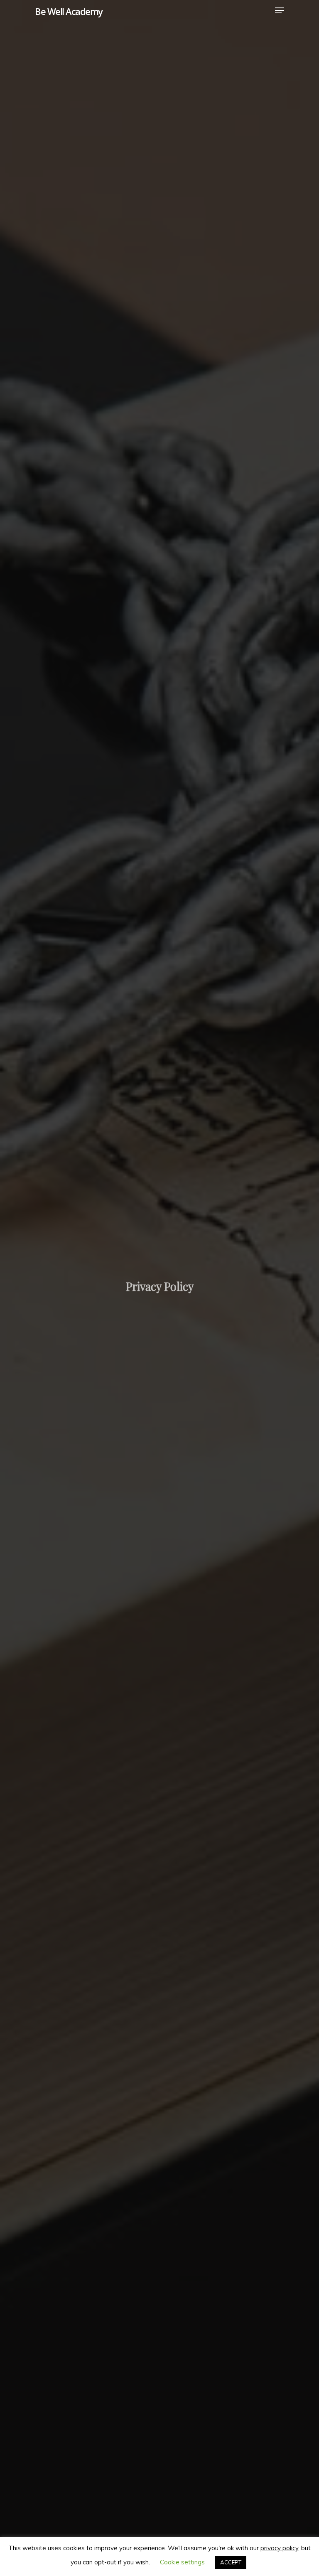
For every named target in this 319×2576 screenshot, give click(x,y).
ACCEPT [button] (231, 2562)
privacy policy (279, 2548)
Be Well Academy (69, 11)
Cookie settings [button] (182, 2562)
